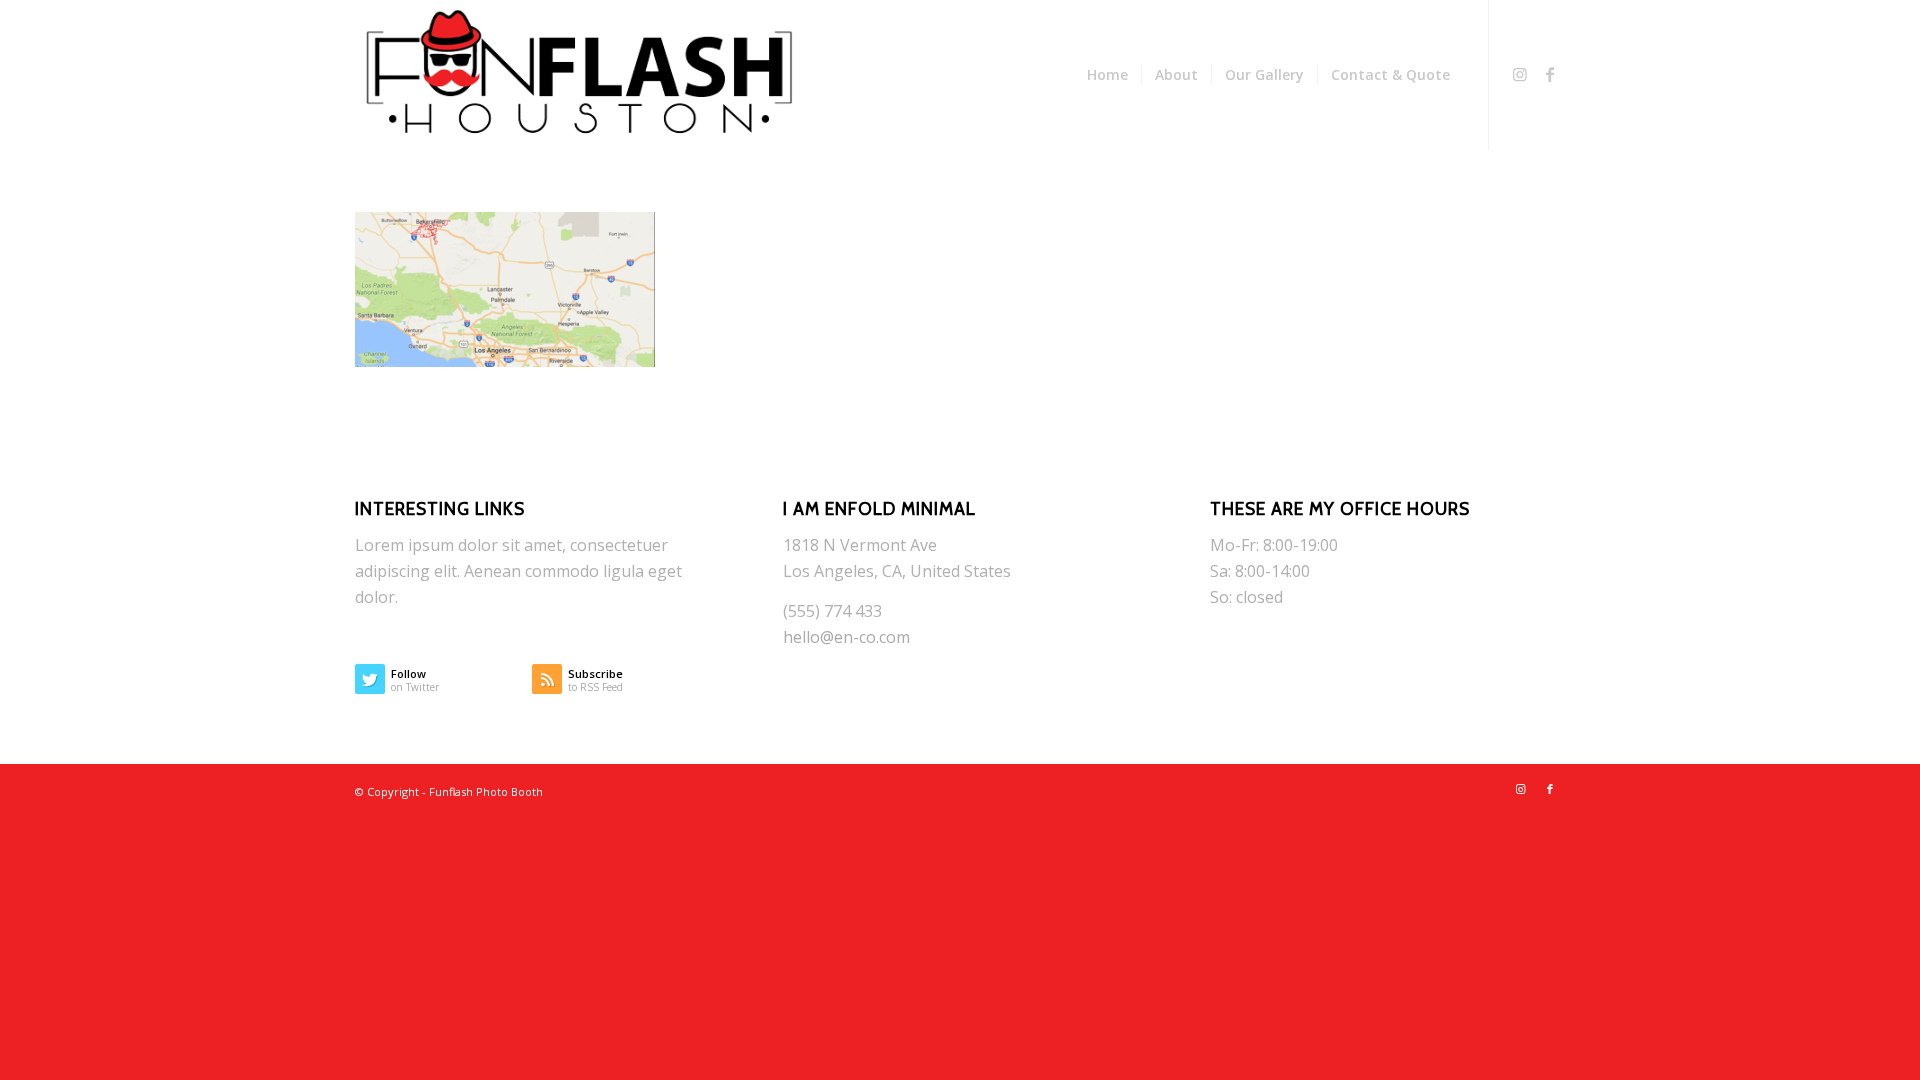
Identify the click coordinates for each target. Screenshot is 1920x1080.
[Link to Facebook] (1550, 74)
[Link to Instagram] (1520, 74)
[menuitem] (1107, 75)
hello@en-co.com (846, 637)
